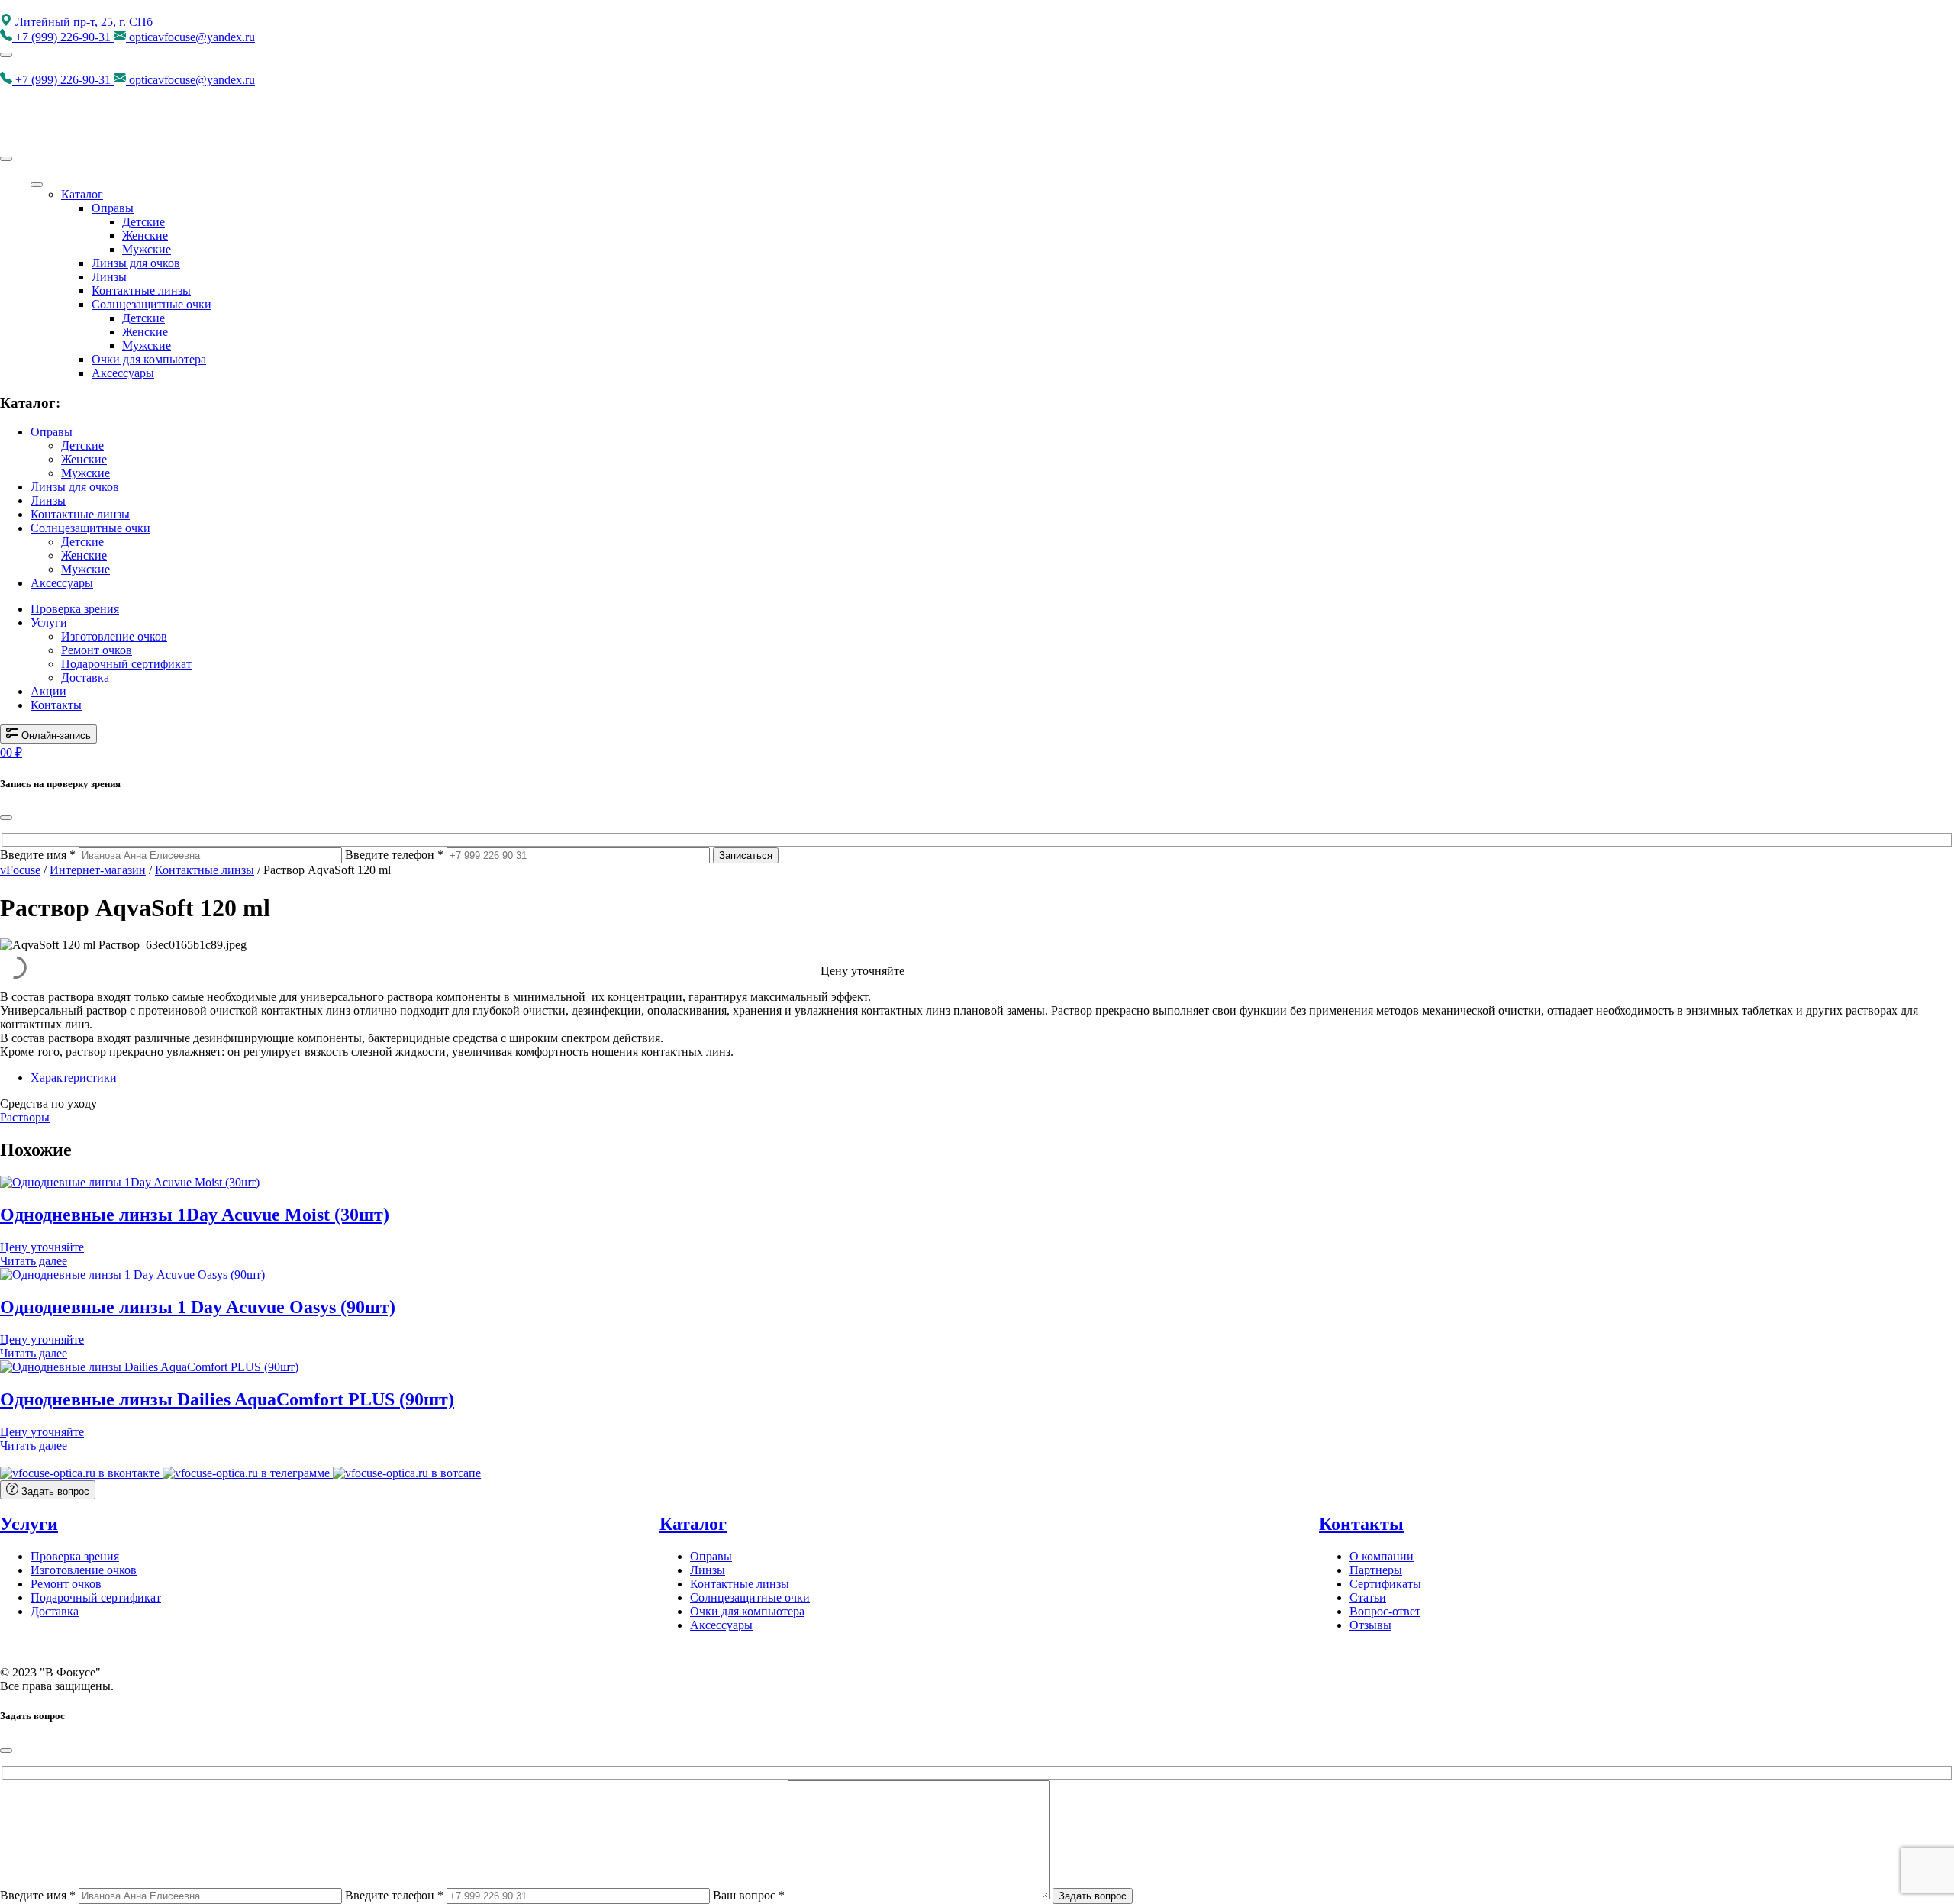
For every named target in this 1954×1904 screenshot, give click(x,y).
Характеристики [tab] (74, 1078)
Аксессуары (123, 373)
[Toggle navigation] (6, 55)
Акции (48, 691)
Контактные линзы (141, 290)
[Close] (6, 159)
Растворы (25, 1117)
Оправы (113, 208)
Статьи (1368, 1597)
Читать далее (34, 1261)
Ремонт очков (97, 650)
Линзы (109, 277)
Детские (143, 222)
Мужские (147, 249)
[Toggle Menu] (37, 185)
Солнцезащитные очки (152, 304)
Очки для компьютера (149, 359)
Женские (145, 236)
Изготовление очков (114, 636)
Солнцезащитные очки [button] (90, 528)
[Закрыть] (6, 818)
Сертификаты (1385, 1584)
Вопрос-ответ (1385, 1611)
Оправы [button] (52, 432)
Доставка (85, 678)
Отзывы (1370, 1625)
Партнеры (1376, 1570)
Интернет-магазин (98, 870)
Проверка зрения (75, 609)
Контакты (56, 705)
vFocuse (20, 870)
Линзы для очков (136, 263)
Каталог (82, 194)
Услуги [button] (49, 623)
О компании (1382, 1556)
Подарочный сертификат (126, 664)
